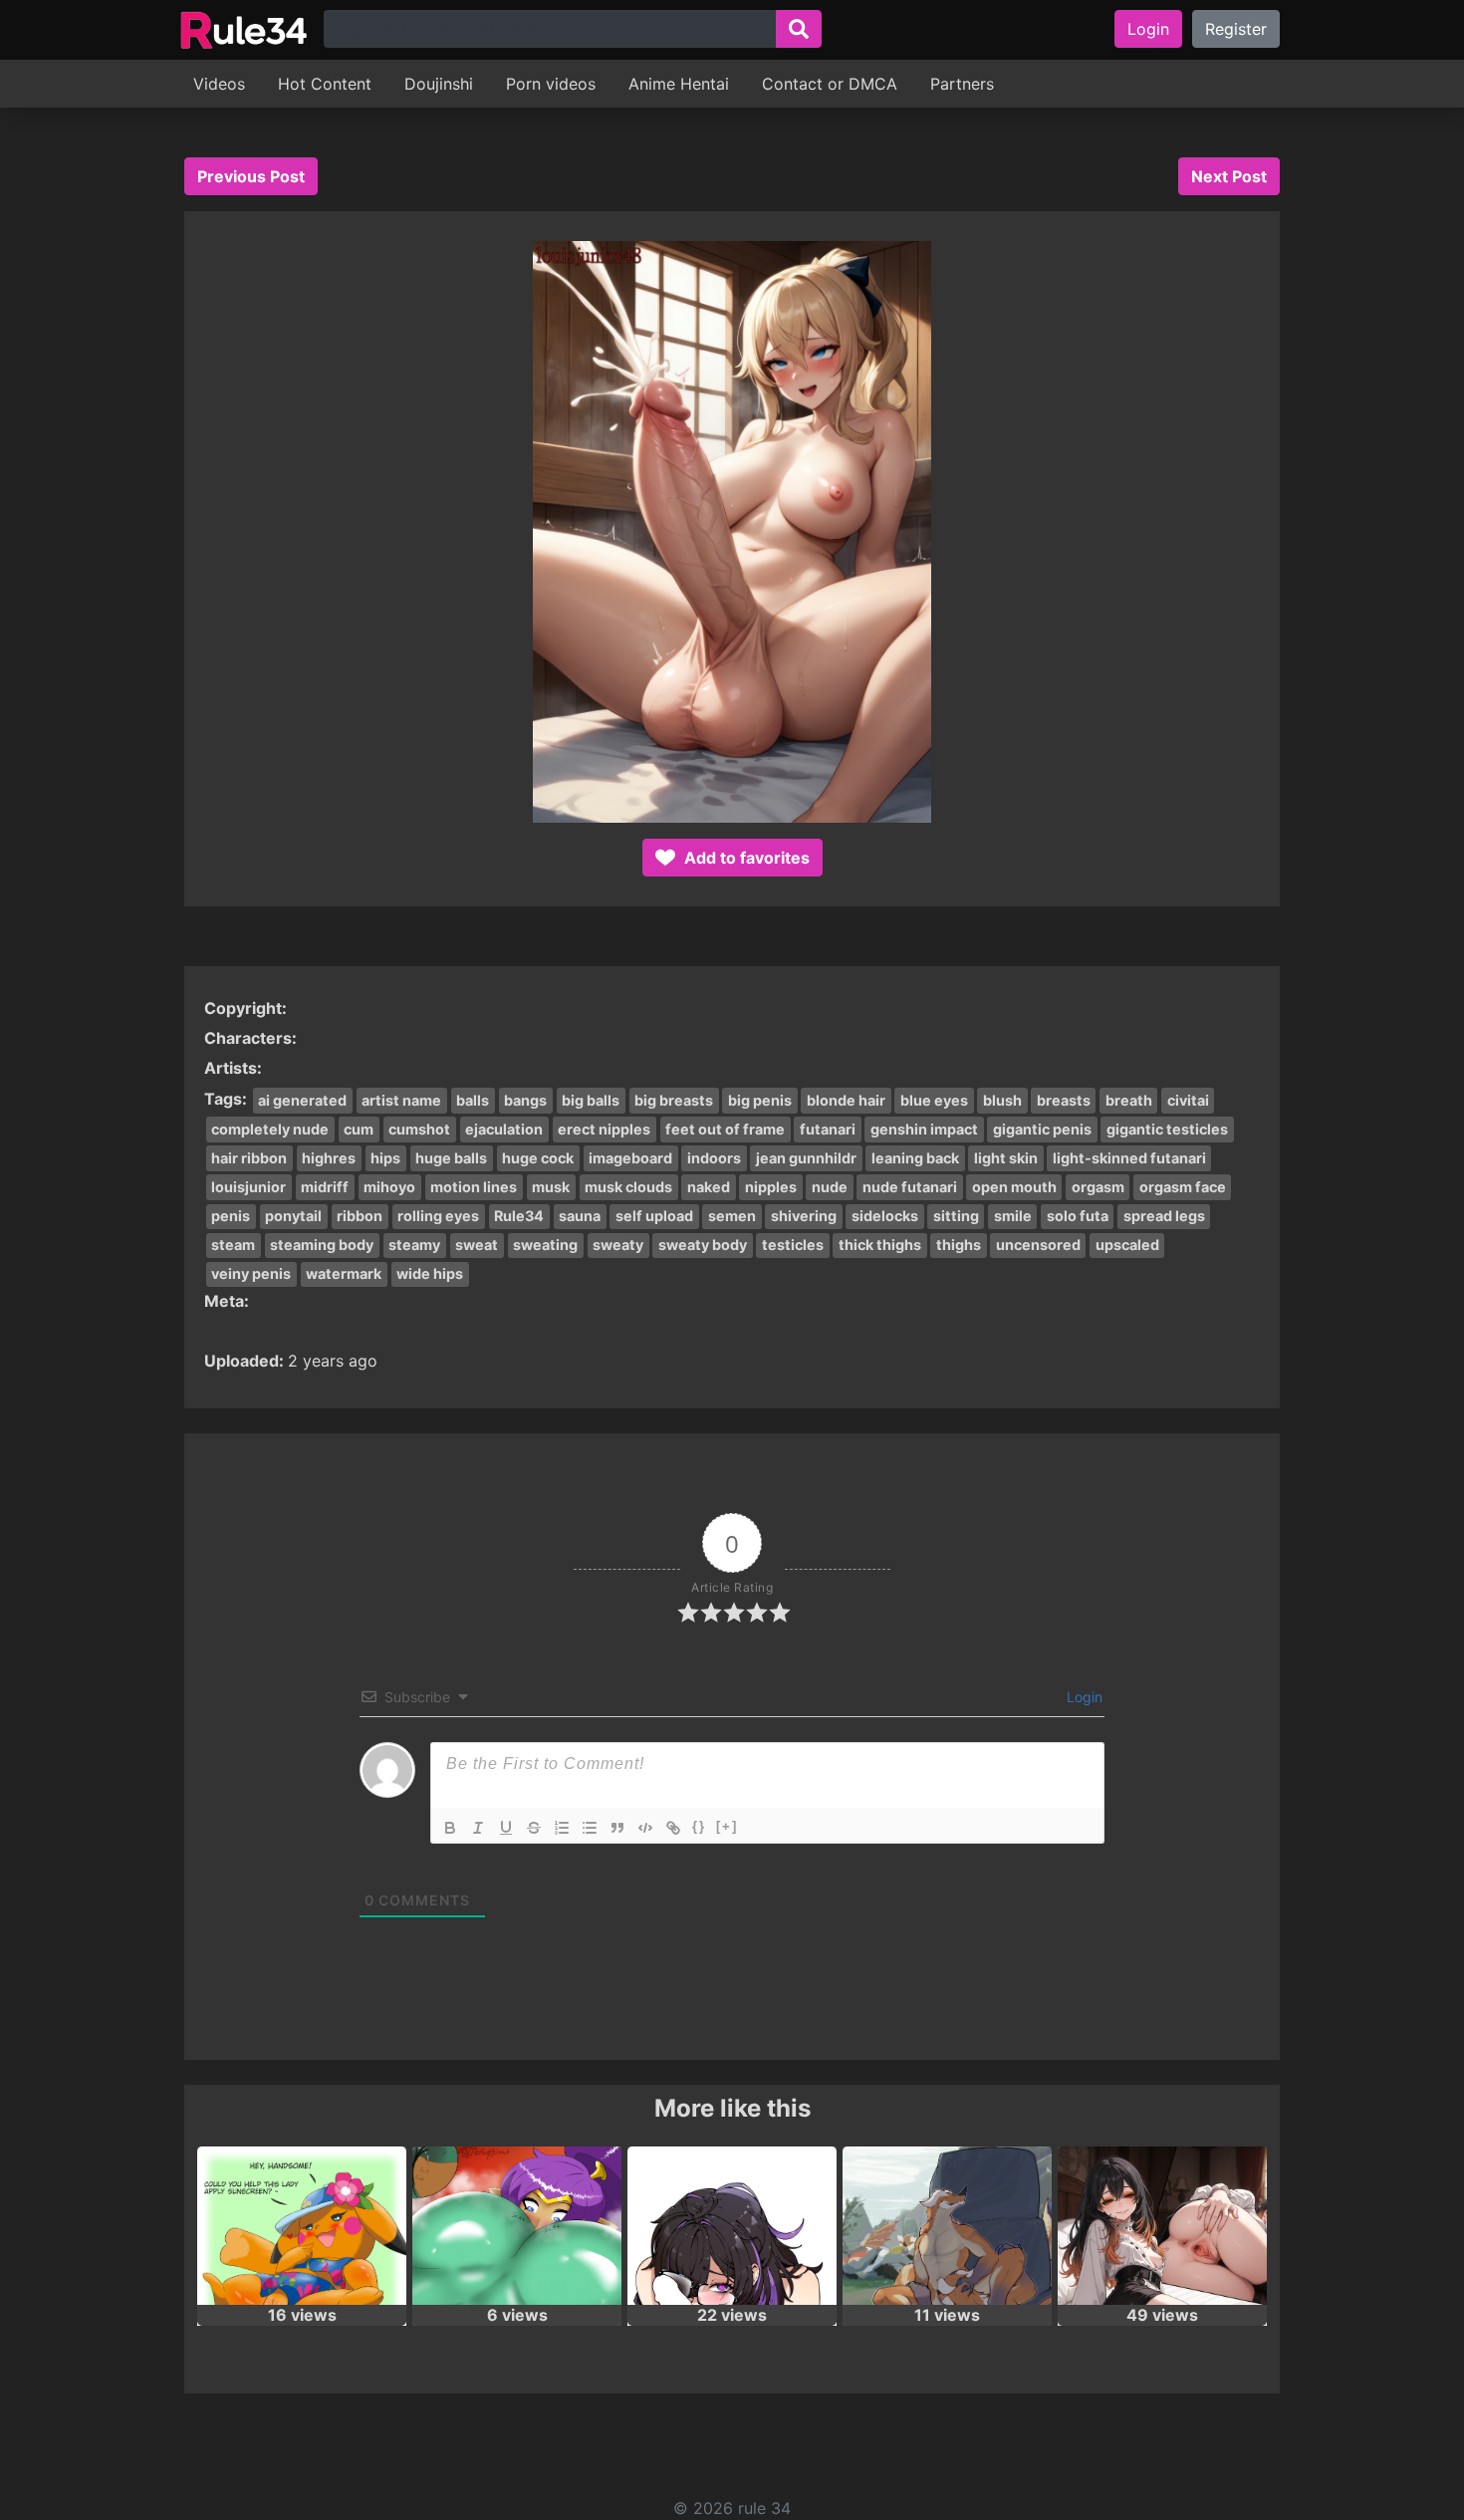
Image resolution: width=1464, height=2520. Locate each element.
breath (1129, 1100)
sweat (477, 1245)
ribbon (360, 1216)
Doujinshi (439, 84)
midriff (325, 1187)
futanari (828, 1129)
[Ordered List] (562, 1828)
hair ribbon (249, 1158)
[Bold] (450, 1828)
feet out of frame (725, 1129)
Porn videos (551, 84)
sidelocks (885, 1216)
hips (385, 1158)
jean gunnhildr (806, 1158)
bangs (525, 1100)
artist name (401, 1100)
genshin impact (924, 1129)
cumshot (419, 1129)
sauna (580, 1216)
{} (699, 1826)
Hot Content (325, 84)
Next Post (1229, 176)
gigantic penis (1042, 1129)
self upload (654, 1216)
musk (551, 1187)
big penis (760, 1100)
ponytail (293, 1216)
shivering (804, 1216)
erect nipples (604, 1129)
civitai (1188, 1100)
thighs (959, 1245)
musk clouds (628, 1187)
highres (329, 1158)
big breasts (674, 1100)
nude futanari (910, 1187)
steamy (414, 1245)
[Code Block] (645, 1828)
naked (709, 1187)
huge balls (451, 1158)
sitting (956, 1216)
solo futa (1078, 1216)
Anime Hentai (679, 84)
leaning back (915, 1158)
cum (359, 1129)
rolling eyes (438, 1216)
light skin (1006, 1158)
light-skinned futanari (1129, 1158)
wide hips (430, 1273)
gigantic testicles (1167, 1129)
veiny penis (251, 1273)
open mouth (1014, 1187)
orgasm (1098, 1187)
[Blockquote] (617, 1828)
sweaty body (703, 1245)
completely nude (270, 1129)
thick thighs (880, 1245)
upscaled (1127, 1245)
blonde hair (846, 1100)
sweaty (618, 1245)
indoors (714, 1158)
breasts (1064, 1100)
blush (1002, 1100)
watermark (344, 1273)
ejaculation (504, 1129)
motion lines (474, 1187)
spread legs (1164, 1216)
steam (233, 1245)
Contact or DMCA (830, 84)
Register (1236, 29)
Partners (962, 84)
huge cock (538, 1158)
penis (231, 1216)
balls (473, 1100)
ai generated (302, 1100)
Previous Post (251, 176)
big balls (591, 1100)
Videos (219, 84)
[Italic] (478, 1828)
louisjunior (248, 1187)
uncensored (1038, 1245)
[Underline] (506, 1828)
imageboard (630, 1158)
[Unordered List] (590, 1828)
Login (1148, 29)
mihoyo (389, 1187)
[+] (727, 1826)
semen (732, 1216)
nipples (771, 1187)
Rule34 (519, 1216)
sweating (545, 1245)
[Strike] (534, 1828)
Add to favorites (745, 858)
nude (830, 1187)
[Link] (673, 1828)
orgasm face (1183, 1187)
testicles (793, 1245)
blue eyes (934, 1100)
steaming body (322, 1245)
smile (1013, 1216)
